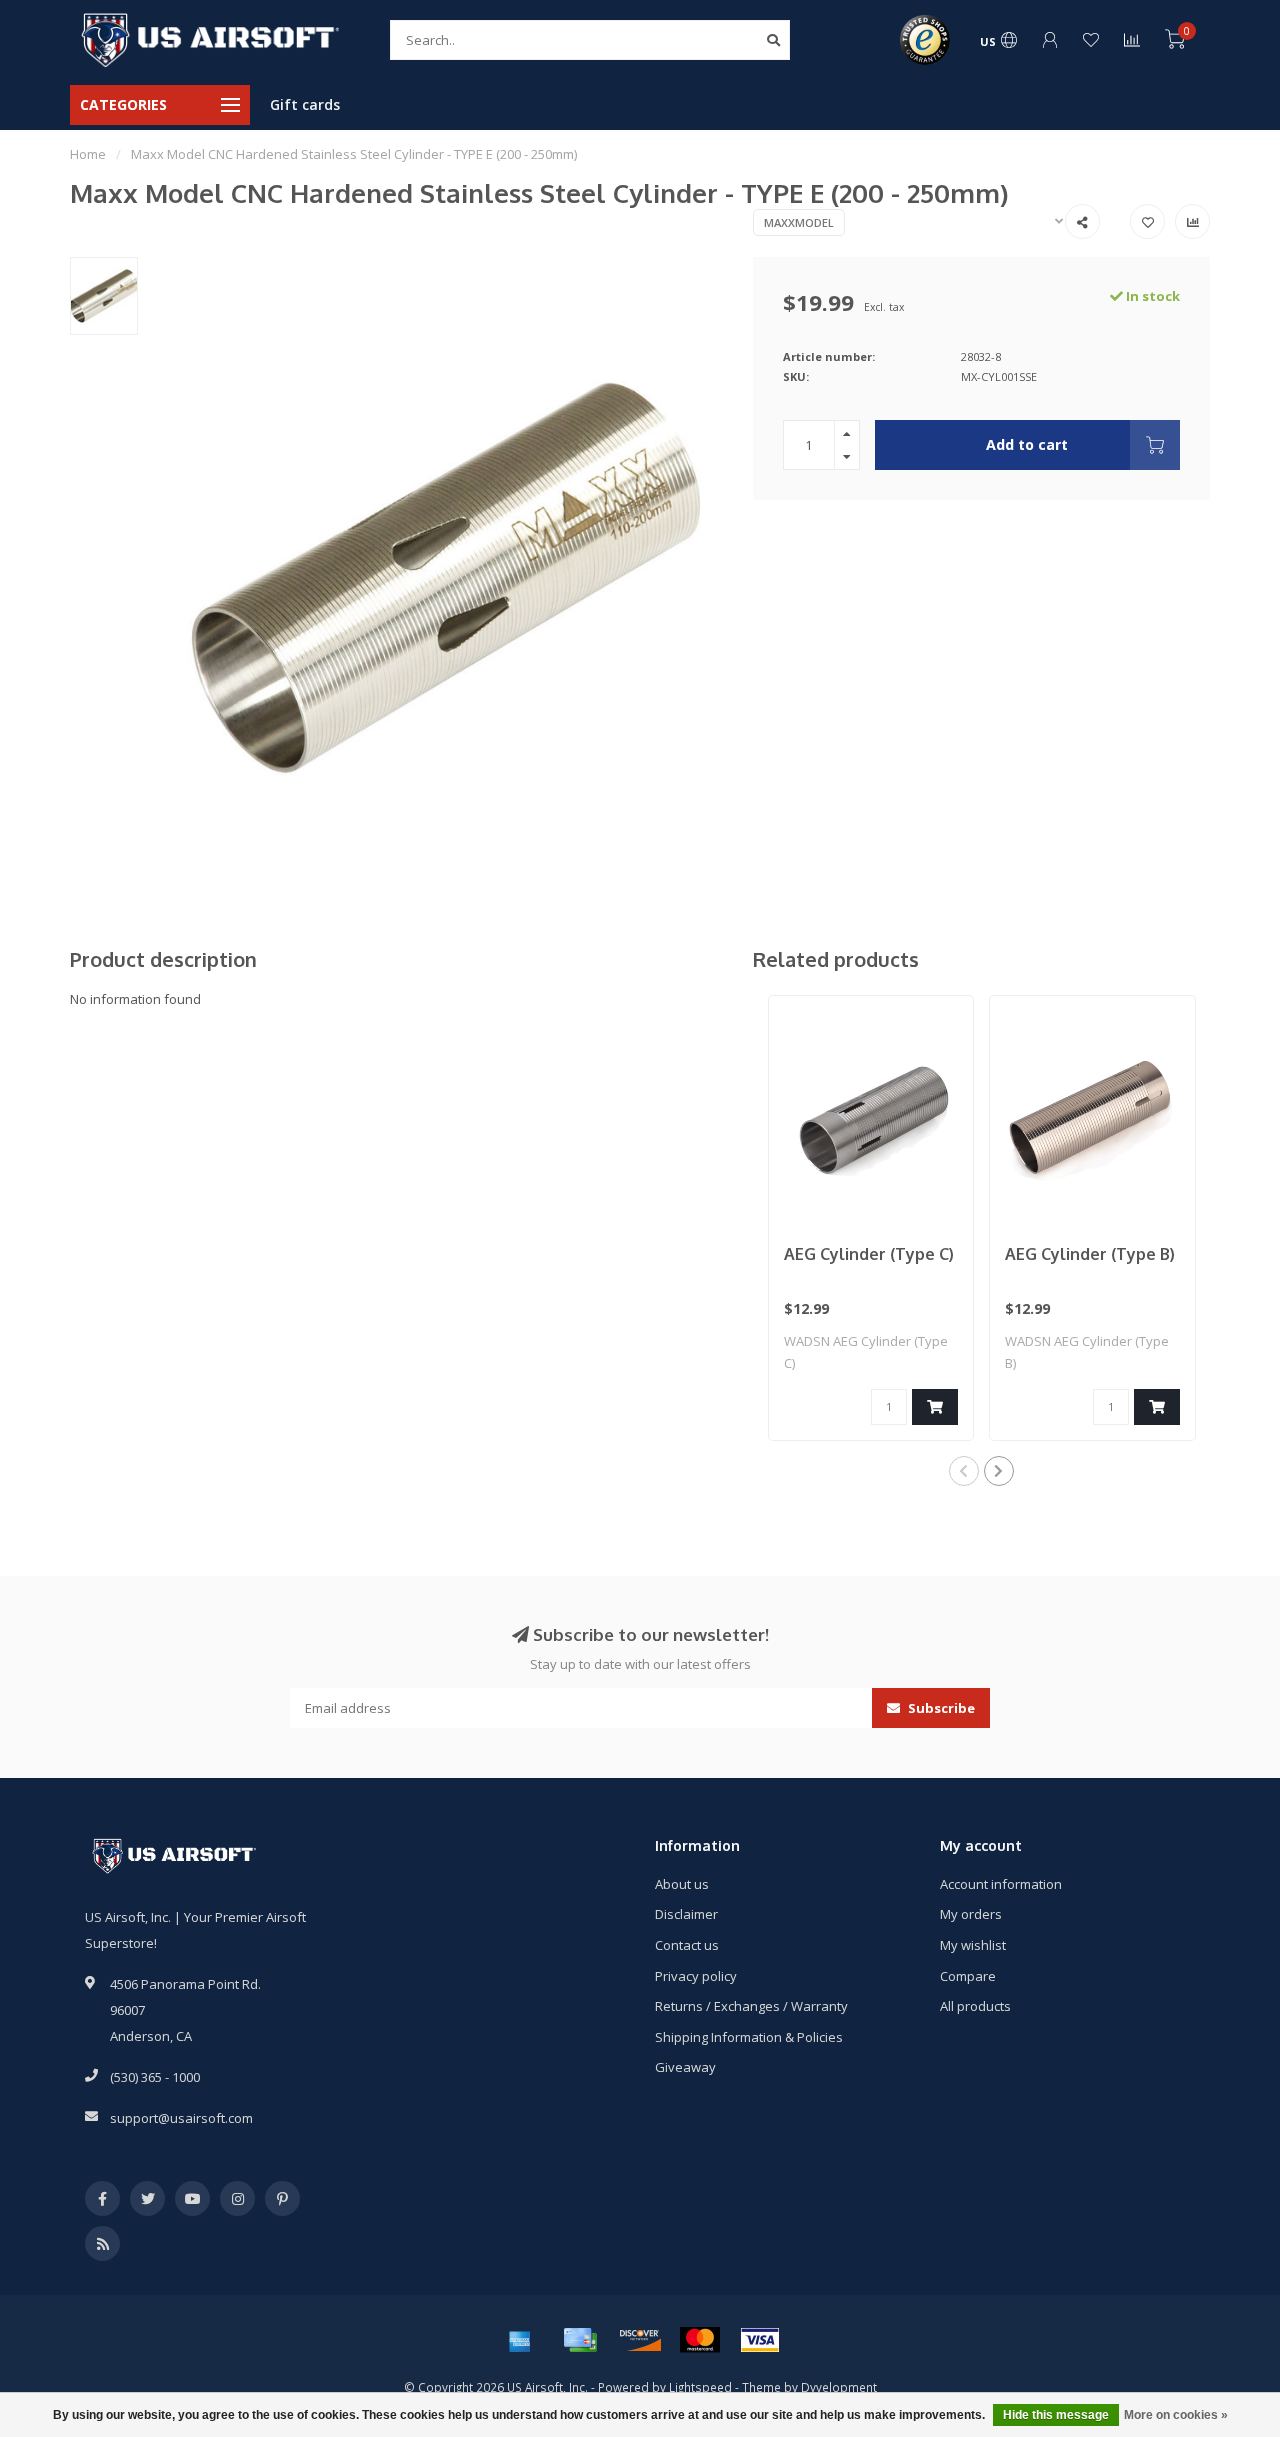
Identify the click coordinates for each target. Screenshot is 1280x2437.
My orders (971, 1914)
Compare (968, 1976)
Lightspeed (700, 2387)
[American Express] (520, 2340)
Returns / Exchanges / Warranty (751, 2006)
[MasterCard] (700, 2340)
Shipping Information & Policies (749, 2037)
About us (682, 1884)
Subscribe (940, 1708)
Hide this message (1056, 2415)
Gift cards (305, 104)
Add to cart (1027, 444)
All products (975, 2006)
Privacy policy (696, 1976)
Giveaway (685, 2067)
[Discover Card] (640, 2340)
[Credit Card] (580, 2340)
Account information (1001, 1884)
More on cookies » (1176, 2415)
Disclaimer (686, 1914)
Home (88, 154)
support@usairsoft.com (181, 2118)
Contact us (687, 1945)
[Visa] (760, 2340)
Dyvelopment (839, 2387)
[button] (964, 1471)
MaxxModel (799, 222)
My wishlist (973, 1945)
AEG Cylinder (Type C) (869, 1254)
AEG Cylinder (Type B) (1090, 1254)
